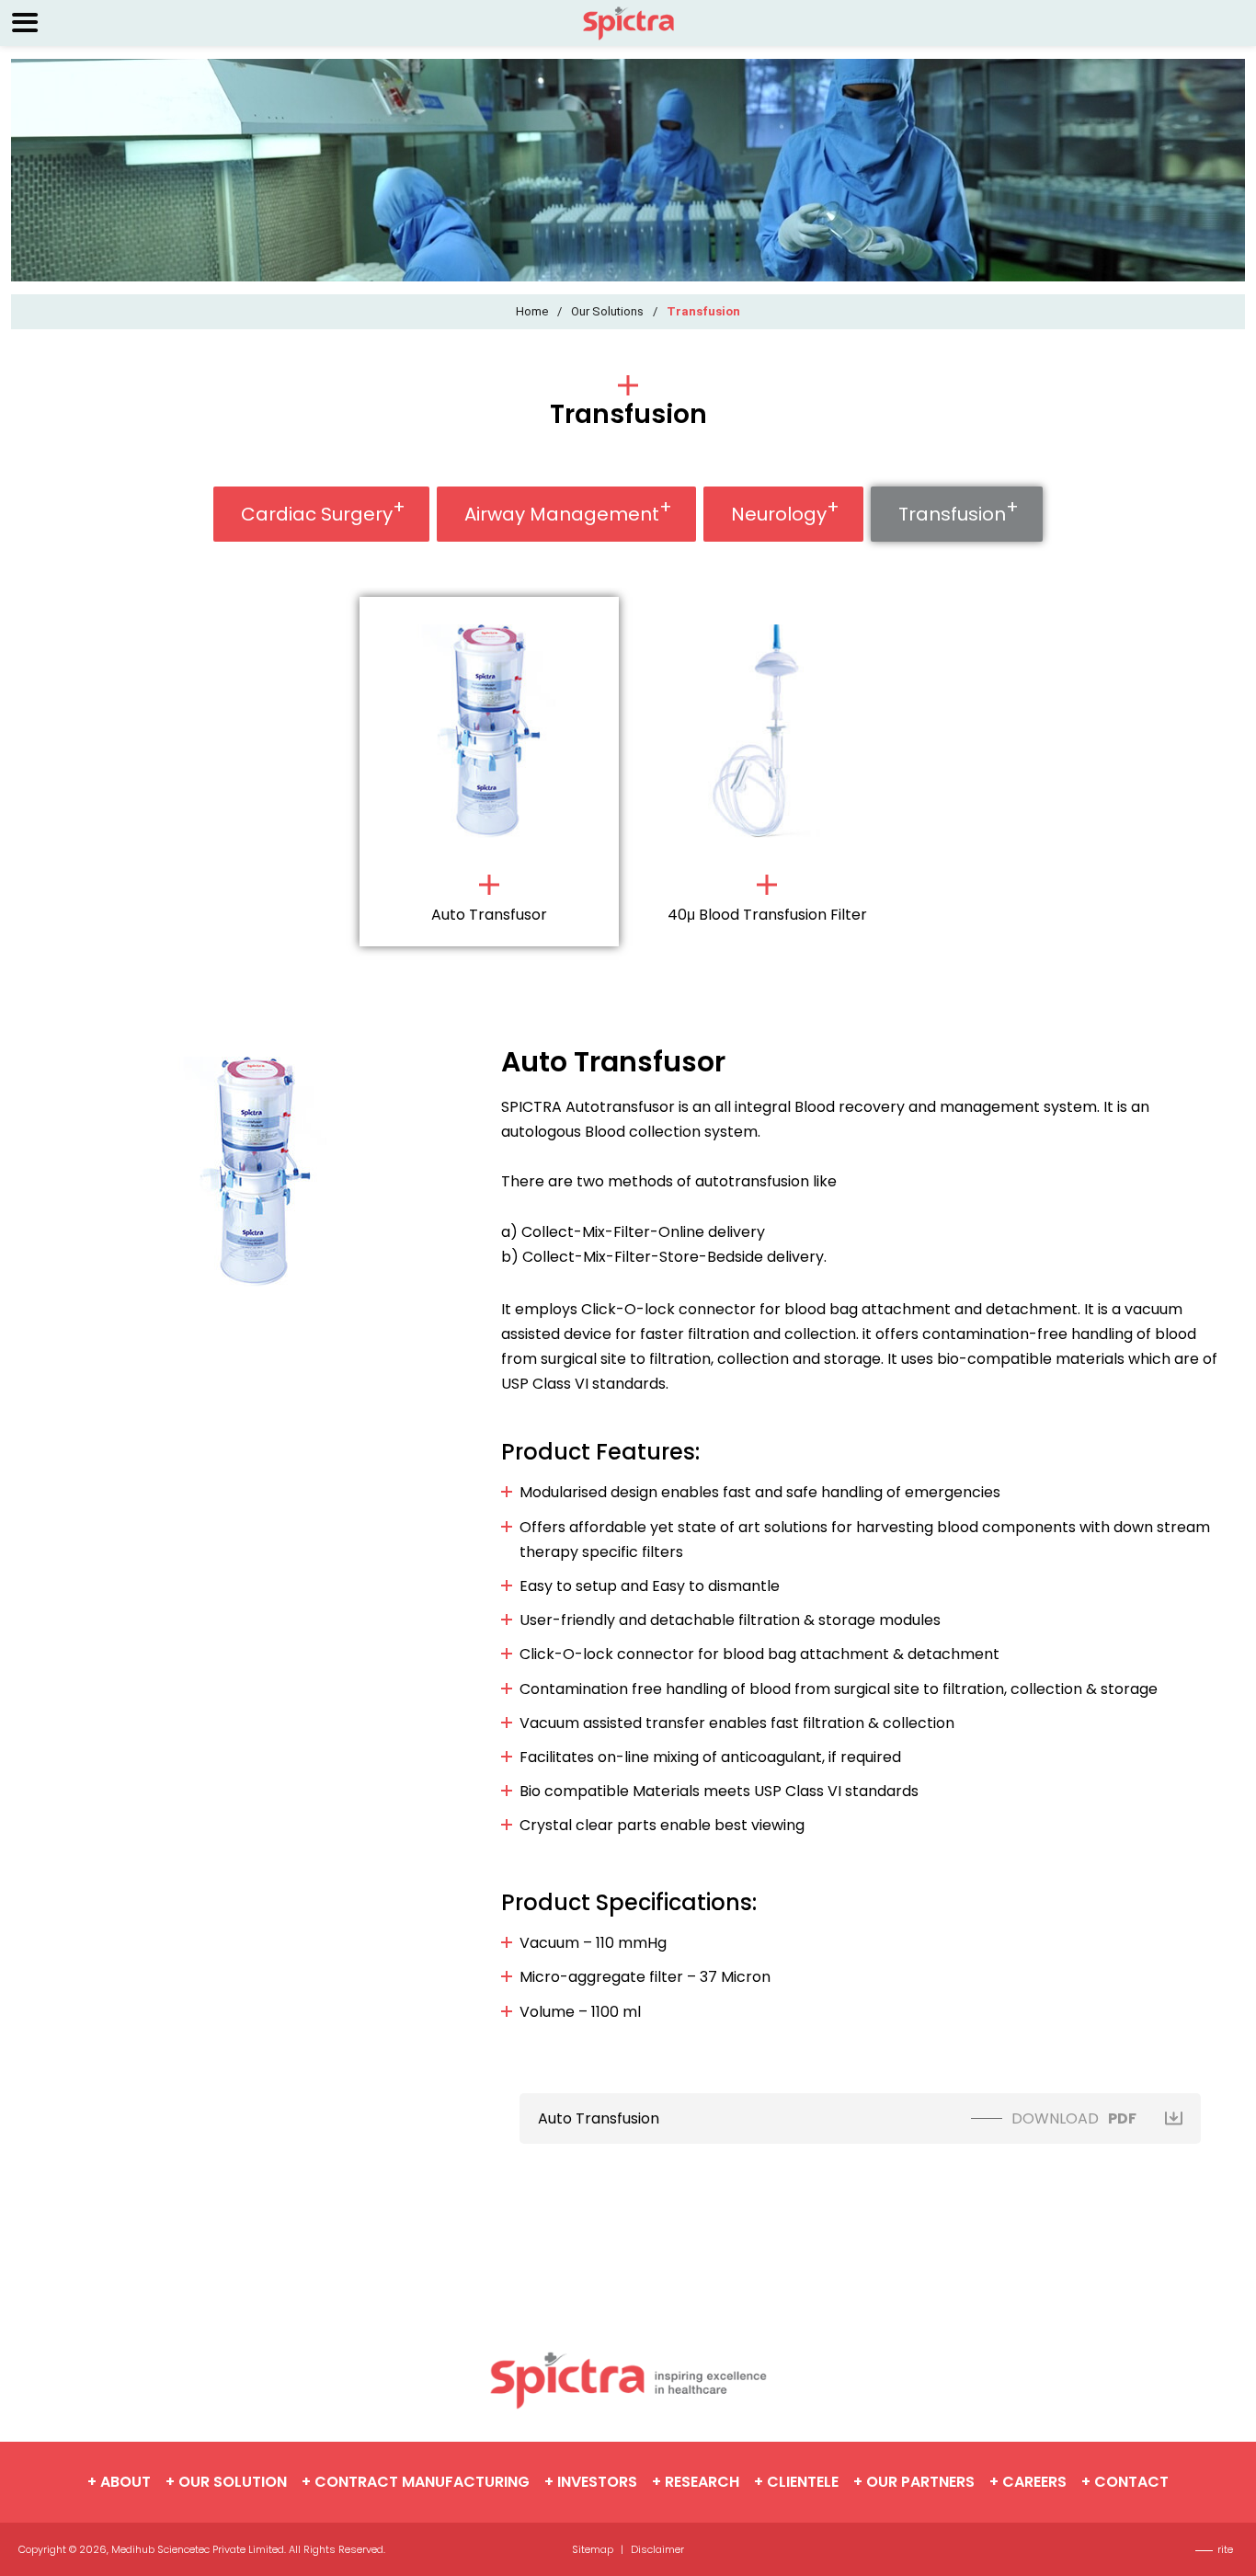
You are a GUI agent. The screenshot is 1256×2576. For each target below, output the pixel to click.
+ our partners (914, 2482)
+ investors (591, 2482)
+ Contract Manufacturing (416, 2482)
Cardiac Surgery (317, 514)
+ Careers (1028, 2482)
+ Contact (1125, 2482)
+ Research (696, 2482)
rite (1225, 2549)
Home (532, 311)
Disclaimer (657, 2549)
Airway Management (562, 514)
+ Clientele (796, 2482)
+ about (119, 2482)
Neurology (779, 514)
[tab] (489, 776)
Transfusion (952, 514)
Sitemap (593, 2549)
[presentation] (489, 771)
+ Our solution (226, 2482)
